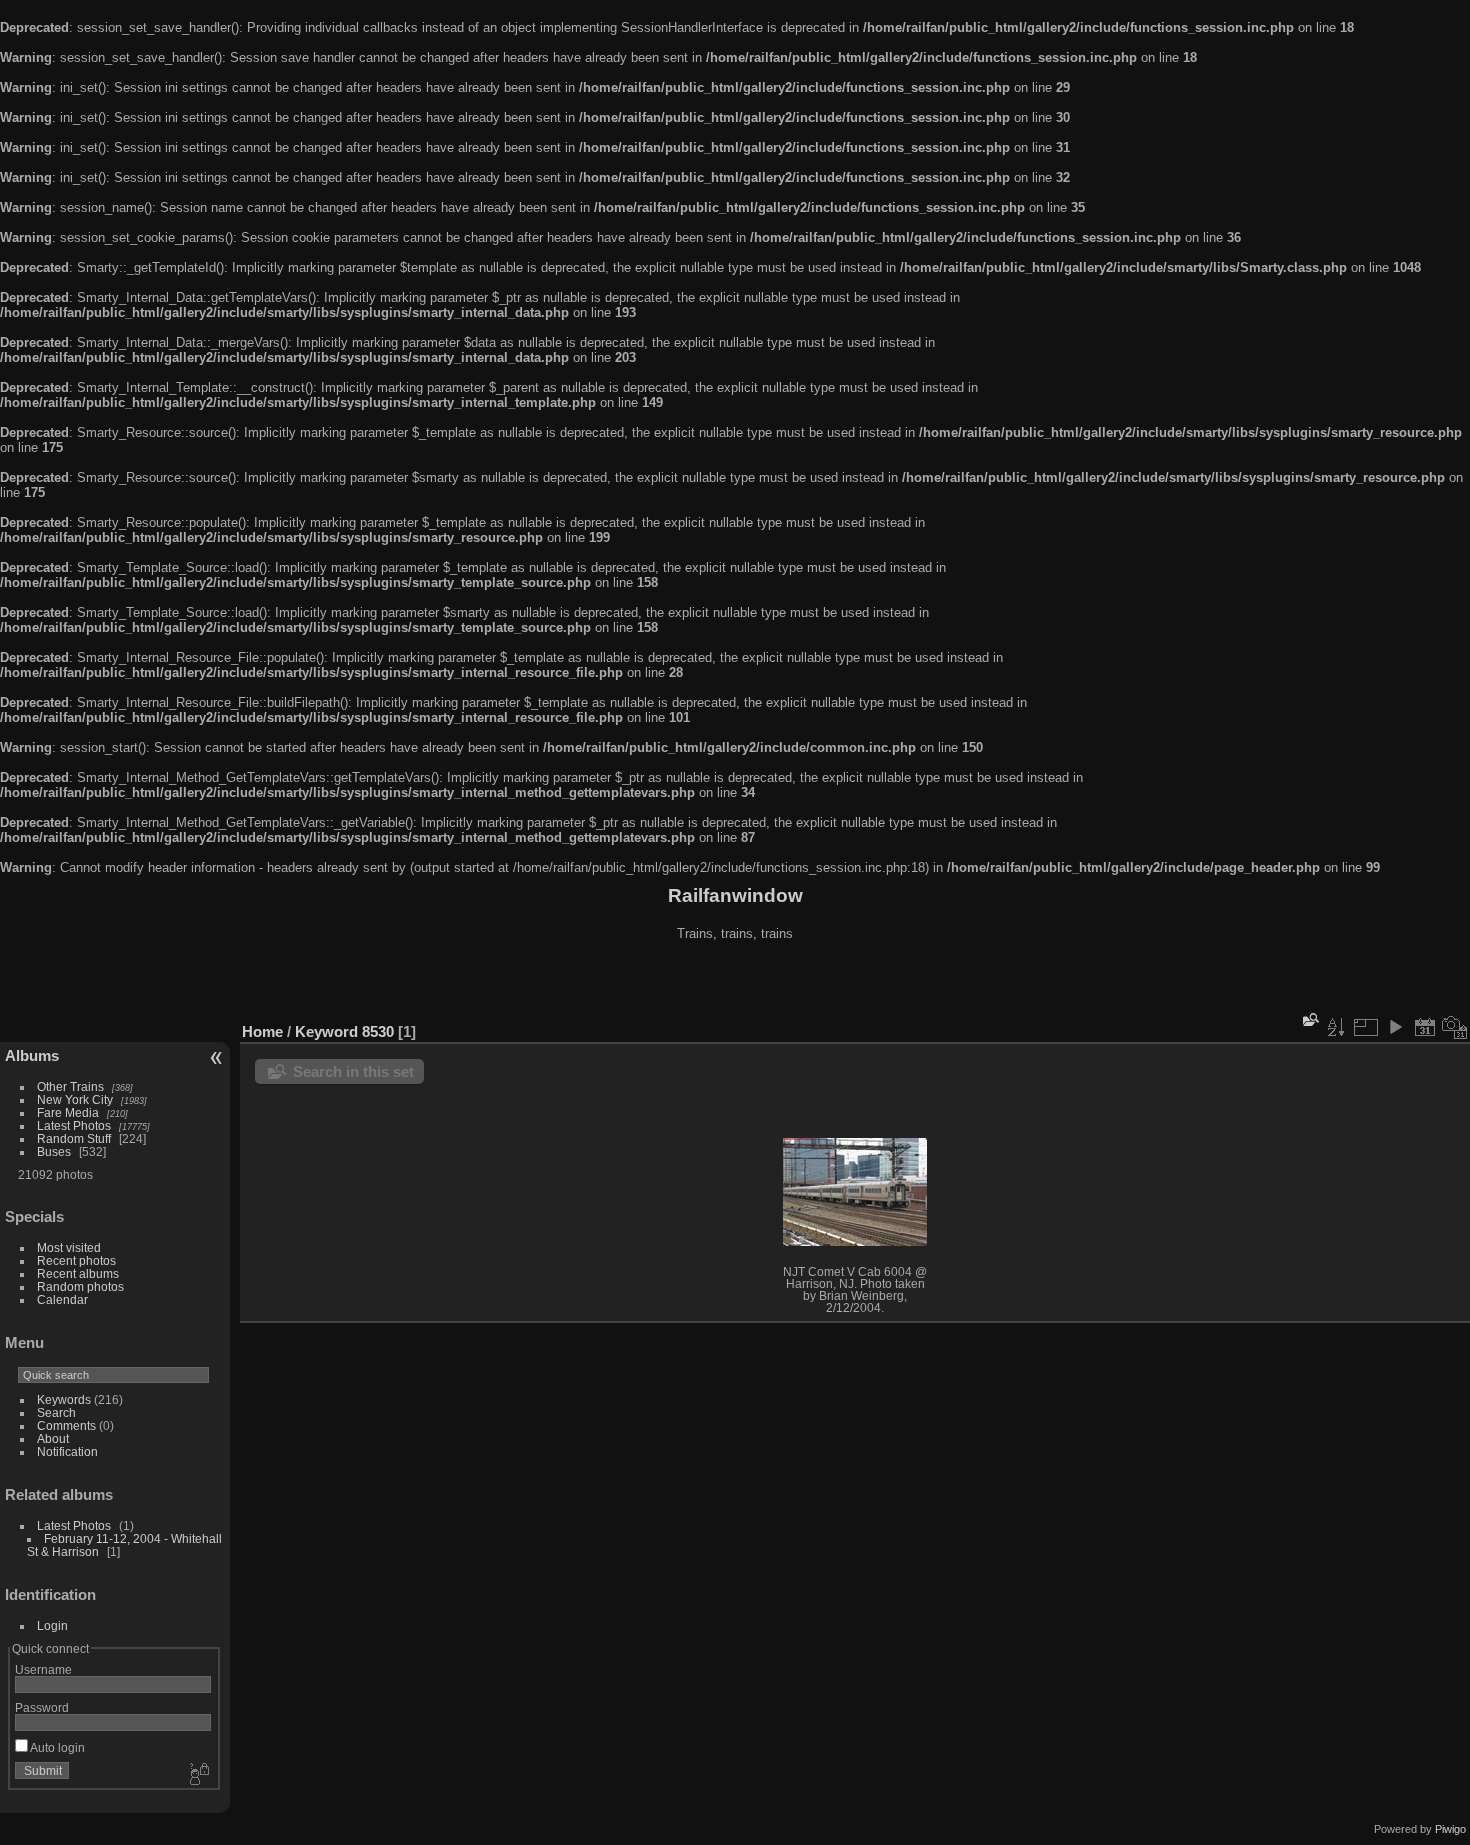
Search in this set (353, 1071)
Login (52, 1625)
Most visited (69, 1247)
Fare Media (68, 1112)
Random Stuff (74, 1138)
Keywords (64, 1399)
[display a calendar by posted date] (1425, 1027)
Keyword (326, 1031)
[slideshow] (1395, 1027)
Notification (67, 1451)
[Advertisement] (735, 984)
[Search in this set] (1309, 1020)
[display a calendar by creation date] (1455, 1027)
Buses (54, 1151)
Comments (66, 1425)
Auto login (56, 1747)
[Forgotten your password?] (198, 1775)
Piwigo (1450, 1829)
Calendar (62, 1299)
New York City (75, 1099)
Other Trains (70, 1086)
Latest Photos (74, 1125)
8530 (378, 1031)
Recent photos (76, 1260)
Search (56, 1412)
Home (262, 1031)
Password (42, 1707)
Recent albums (78, 1273)
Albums (32, 1055)
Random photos (80, 1286)
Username (43, 1669)
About (53, 1438)
